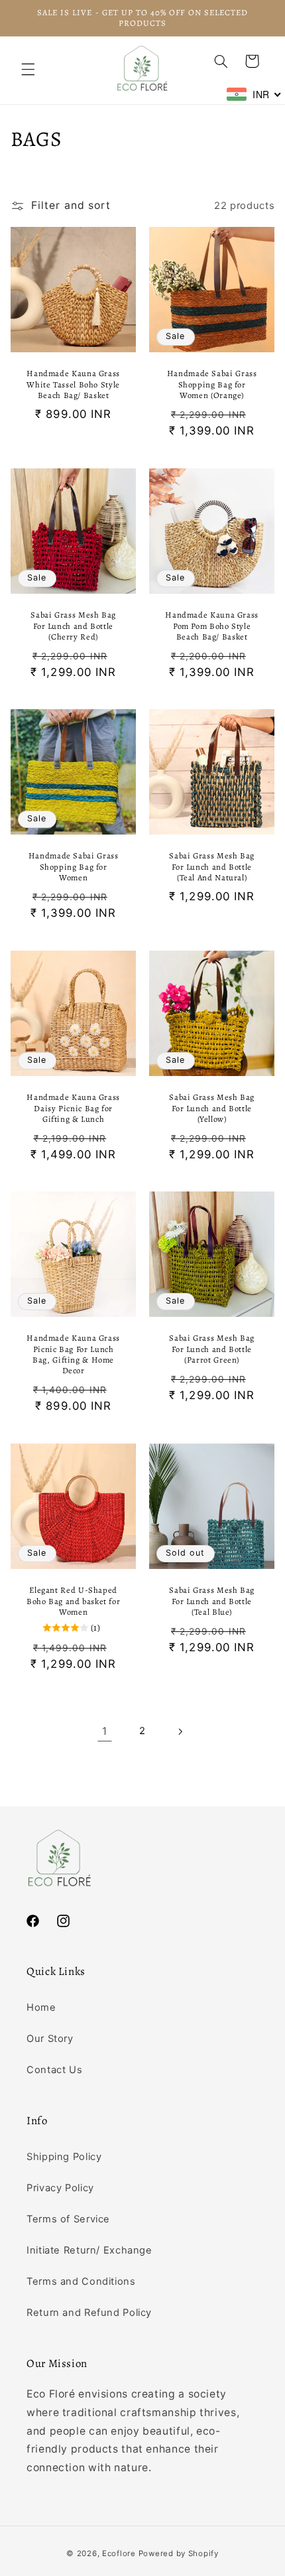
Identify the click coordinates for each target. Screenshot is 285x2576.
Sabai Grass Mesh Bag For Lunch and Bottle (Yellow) (212, 1108)
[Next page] (180, 1731)
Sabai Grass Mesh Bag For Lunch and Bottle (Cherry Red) (73, 626)
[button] (28, 70)
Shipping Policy (64, 2157)
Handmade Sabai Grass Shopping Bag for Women (74, 867)
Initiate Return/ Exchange (89, 2250)
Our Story (50, 2039)
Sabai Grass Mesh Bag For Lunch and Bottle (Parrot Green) (212, 1350)
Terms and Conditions (81, 2281)
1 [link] (105, 1731)
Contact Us (54, 2070)
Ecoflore (119, 2553)
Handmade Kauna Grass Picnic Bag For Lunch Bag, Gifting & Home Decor (73, 1355)
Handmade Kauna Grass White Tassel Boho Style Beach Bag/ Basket (73, 385)
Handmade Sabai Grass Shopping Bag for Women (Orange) (212, 385)
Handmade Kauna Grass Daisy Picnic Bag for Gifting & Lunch (73, 1108)
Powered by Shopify (179, 2553)
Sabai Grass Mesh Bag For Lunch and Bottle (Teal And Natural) (212, 867)
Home (41, 2007)
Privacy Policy (60, 2188)
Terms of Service (68, 2219)
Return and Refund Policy (89, 2313)
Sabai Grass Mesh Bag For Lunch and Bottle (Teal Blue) (212, 1601)
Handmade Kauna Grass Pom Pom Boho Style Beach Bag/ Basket (212, 626)
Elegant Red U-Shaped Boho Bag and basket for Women (74, 1601)
